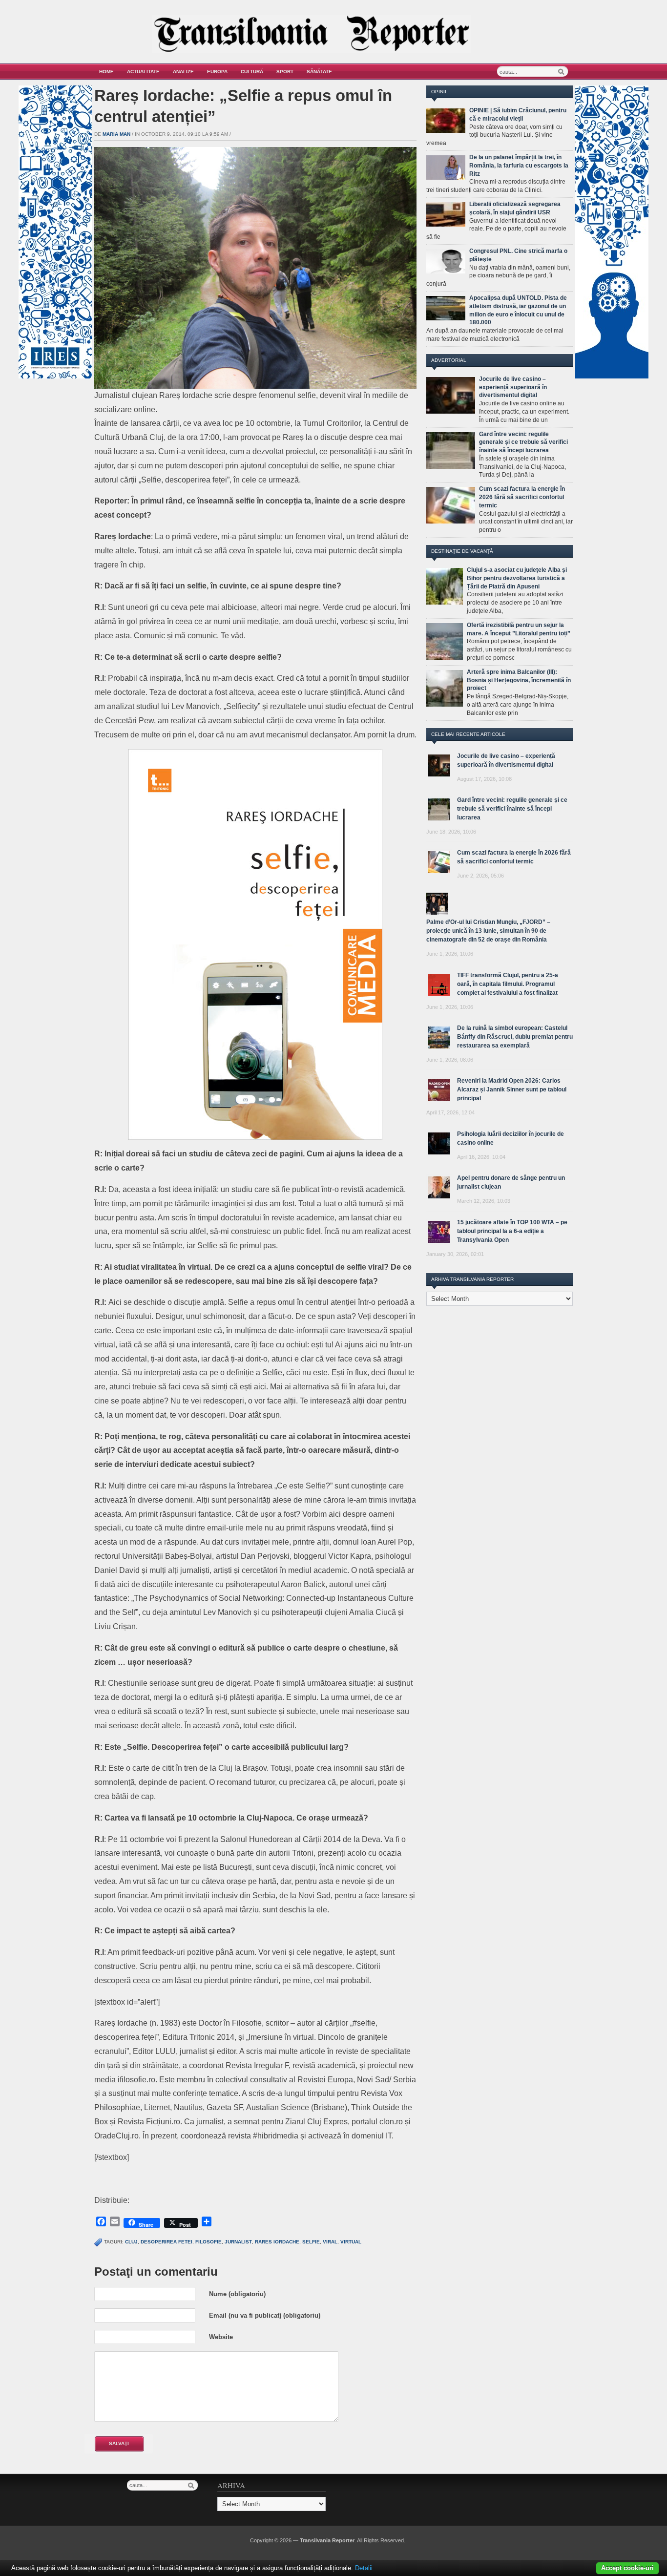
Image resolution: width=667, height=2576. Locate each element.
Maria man (116, 134)
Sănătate (319, 72)
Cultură (252, 72)
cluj (131, 2242)
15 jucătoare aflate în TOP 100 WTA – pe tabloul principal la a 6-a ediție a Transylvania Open (512, 1231)
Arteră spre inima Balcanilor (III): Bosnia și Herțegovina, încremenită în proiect (519, 680)
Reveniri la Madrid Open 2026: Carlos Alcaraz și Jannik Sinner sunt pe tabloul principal (512, 1089)
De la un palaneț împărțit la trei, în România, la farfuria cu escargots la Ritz (519, 166)
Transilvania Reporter (327, 2540)
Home (106, 72)
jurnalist (238, 2242)
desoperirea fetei (167, 2242)
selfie (311, 2242)
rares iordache (277, 2242)
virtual (351, 2242)
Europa (217, 72)
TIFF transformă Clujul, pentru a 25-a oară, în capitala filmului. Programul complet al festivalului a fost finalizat (508, 984)
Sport (285, 72)
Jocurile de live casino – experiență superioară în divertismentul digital (513, 387)
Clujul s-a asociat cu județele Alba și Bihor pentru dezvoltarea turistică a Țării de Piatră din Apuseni (517, 578)
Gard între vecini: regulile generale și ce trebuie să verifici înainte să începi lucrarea (523, 442)
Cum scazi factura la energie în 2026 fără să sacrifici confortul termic (522, 497)
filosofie (208, 2242)
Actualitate (143, 72)
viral (330, 2242)
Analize (183, 72)
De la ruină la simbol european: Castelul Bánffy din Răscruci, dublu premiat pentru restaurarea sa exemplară (515, 1037)
